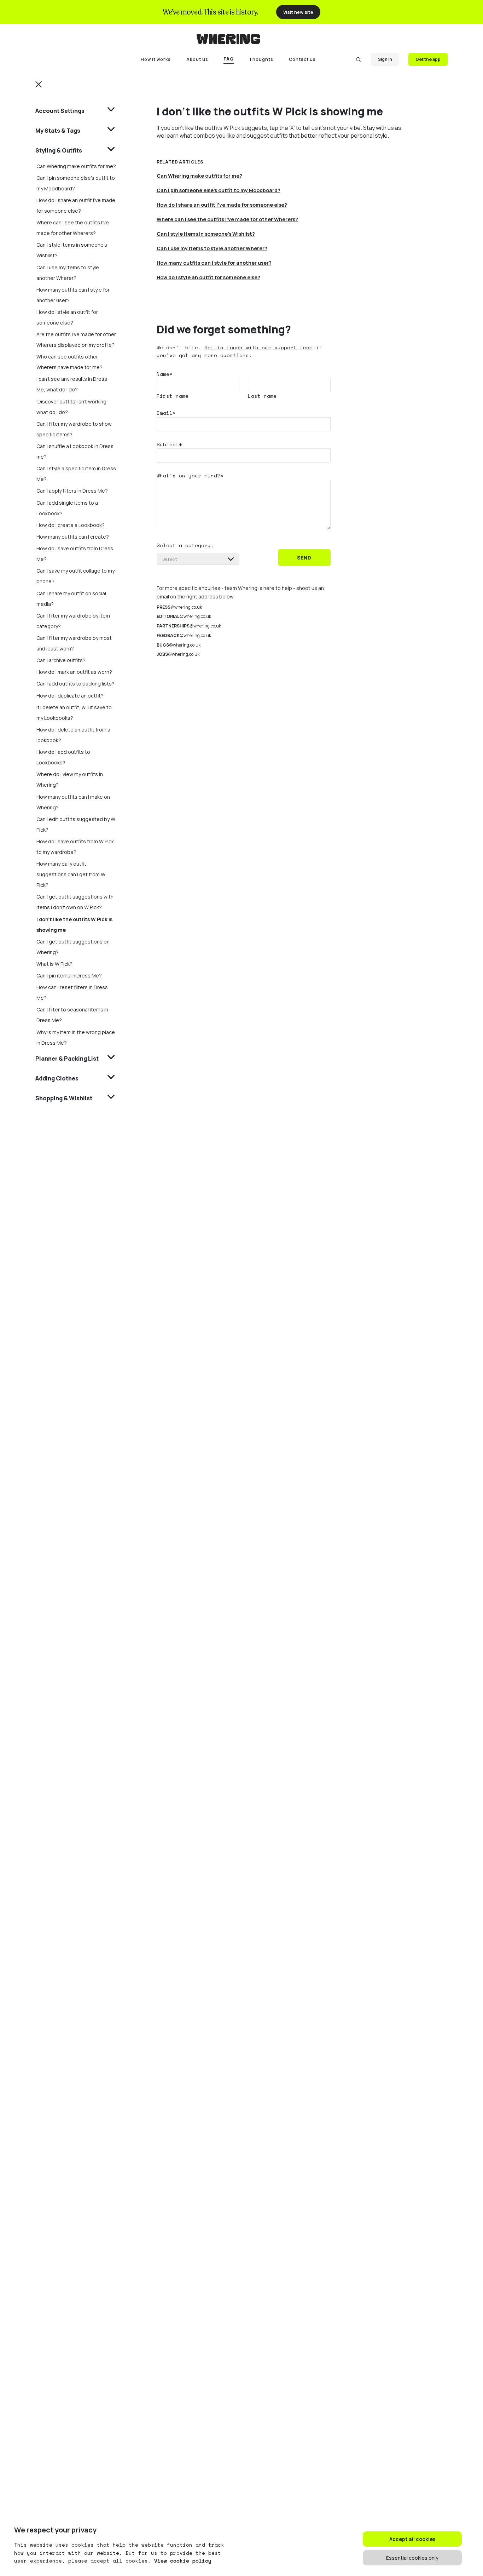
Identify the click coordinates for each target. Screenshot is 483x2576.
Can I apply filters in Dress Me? (72, 491)
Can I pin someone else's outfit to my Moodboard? (219, 190)
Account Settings (60, 111)
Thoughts (261, 59)
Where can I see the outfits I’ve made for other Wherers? (227, 219)
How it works (156, 59)
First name (173, 396)
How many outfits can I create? (73, 537)
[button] (39, 84)
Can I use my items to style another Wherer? (212, 248)
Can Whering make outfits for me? (76, 166)
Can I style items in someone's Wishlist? (206, 234)
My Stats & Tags (58, 131)
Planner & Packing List (67, 1058)
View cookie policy (183, 2561)
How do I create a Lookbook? (71, 525)
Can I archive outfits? (61, 660)
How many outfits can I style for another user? (214, 263)
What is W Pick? (54, 964)
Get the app (428, 59)
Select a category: (185, 545)
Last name (262, 396)
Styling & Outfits (59, 150)
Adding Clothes (57, 1078)
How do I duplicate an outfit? (70, 696)
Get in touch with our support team (258, 347)
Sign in (385, 59)
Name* (165, 374)
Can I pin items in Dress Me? (69, 976)
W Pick (232, 128)
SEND (304, 558)
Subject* (169, 444)
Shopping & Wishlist (64, 1098)
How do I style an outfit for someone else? (208, 277)
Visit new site (298, 12)
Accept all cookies (412, 2539)
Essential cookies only (412, 2558)
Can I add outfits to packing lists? (75, 684)
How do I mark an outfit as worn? (74, 672)
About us (197, 59)
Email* (166, 413)
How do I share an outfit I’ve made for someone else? (222, 205)
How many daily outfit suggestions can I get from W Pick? (71, 874)
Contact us (302, 59)
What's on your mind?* (190, 475)
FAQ (229, 59)
